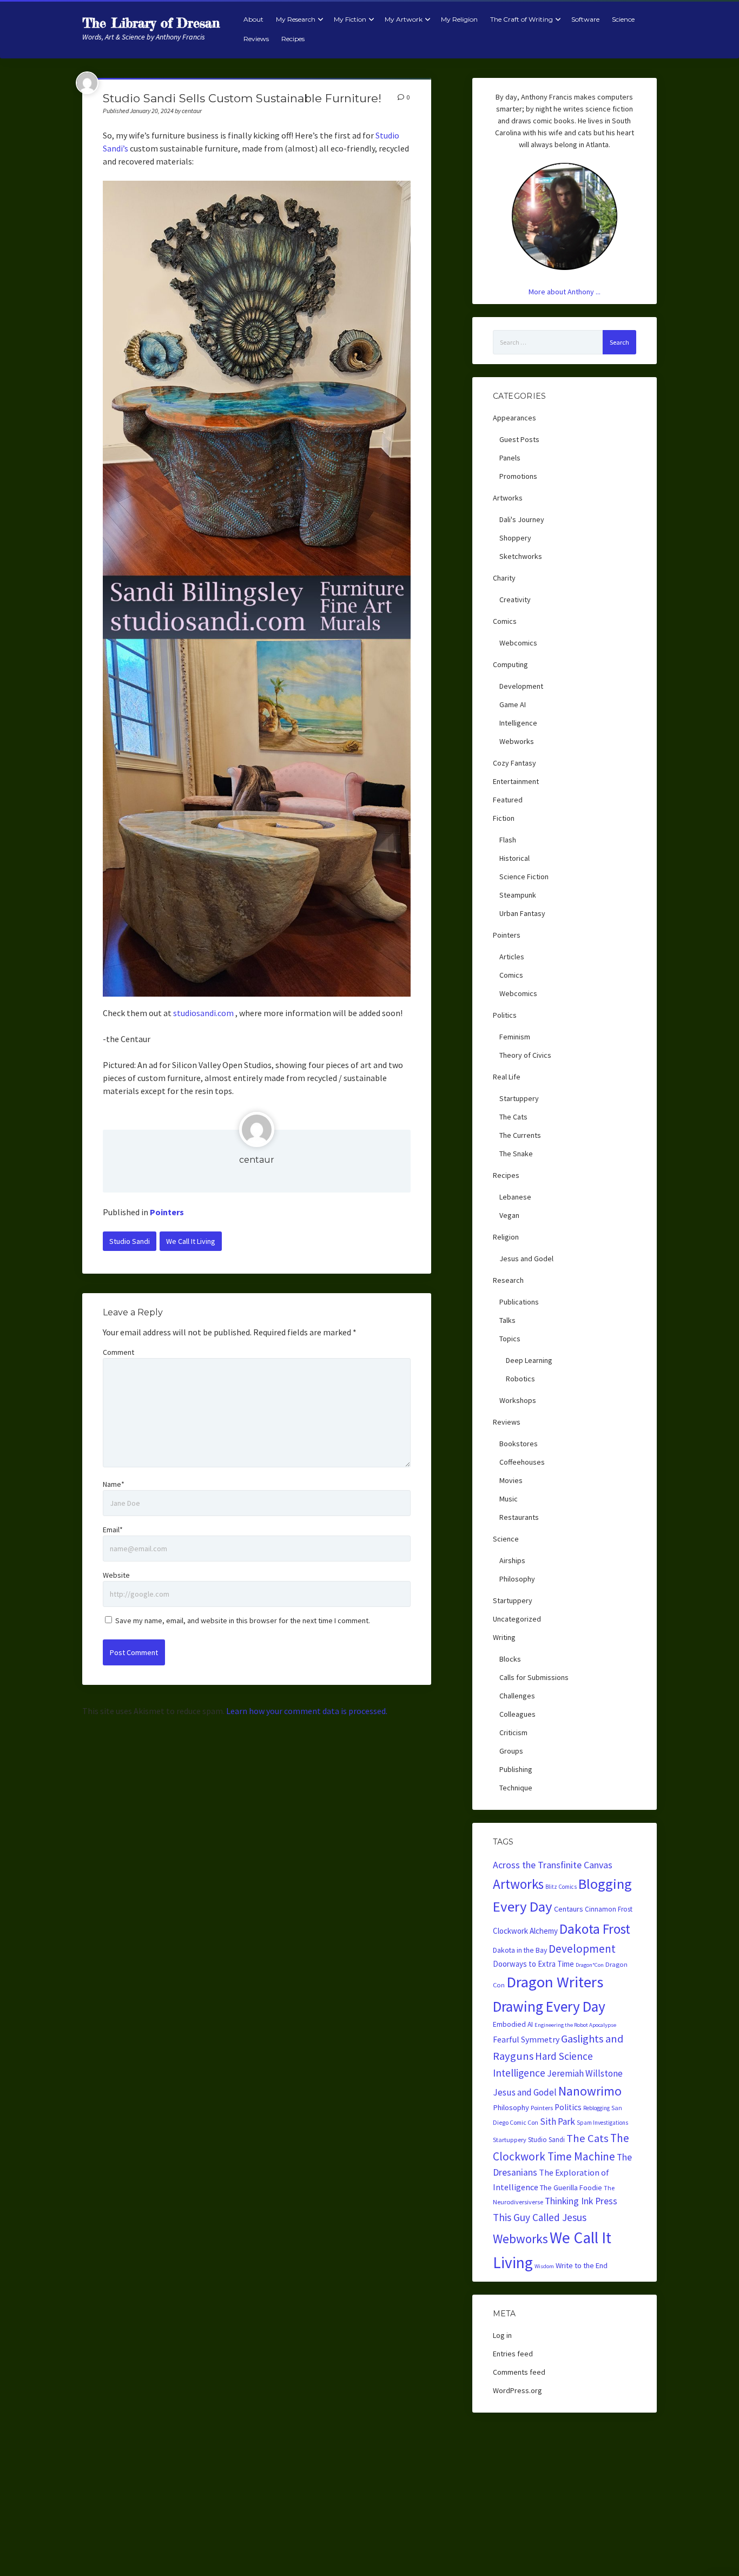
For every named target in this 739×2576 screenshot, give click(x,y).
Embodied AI (513, 2024)
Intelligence (518, 723)
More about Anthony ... (565, 292)
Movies (511, 1480)
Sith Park (557, 2122)
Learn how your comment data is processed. (307, 1711)
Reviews (256, 39)
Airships (512, 1560)
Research (508, 1280)
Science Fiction (524, 877)
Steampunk (518, 895)
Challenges (517, 1696)
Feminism (515, 1037)
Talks (507, 1320)
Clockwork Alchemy (525, 1931)
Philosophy (517, 1579)
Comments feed (519, 2372)
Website (116, 1575)
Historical (514, 858)
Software (585, 19)
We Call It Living (191, 1241)
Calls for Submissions (534, 1677)
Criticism (513, 1732)
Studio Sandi (130, 1241)
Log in (502, 2335)
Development (521, 686)
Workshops (518, 1400)
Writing (504, 1637)
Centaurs (569, 1909)
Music (509, 1499)
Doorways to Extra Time (533, 1964)
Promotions (518, 476)
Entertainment (516, 781)
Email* (113, 1530)
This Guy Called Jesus (540, 2217)
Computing (510, 664)
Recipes (293, 39)
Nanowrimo (590, 2091)
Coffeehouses (522, 1462)
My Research (296, 19)
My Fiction (350, 19)
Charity (504, 578)
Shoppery (515, 538)
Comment (118, 1352)
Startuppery (519, 1098)
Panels (510, 458)
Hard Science (564, 2056)
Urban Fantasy (522, 913)
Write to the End (582, 2265)
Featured (508, 800)
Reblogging (596, 2108)
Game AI (513, 704)
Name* (114, 1484)
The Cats (513, 1117)
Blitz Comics (561, 1887)
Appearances (514, 418)
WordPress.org (517, 2390)
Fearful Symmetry (526, 2039)
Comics (505, 621)
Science (623, 19)
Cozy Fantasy (514, 763)
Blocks (510, 1659)
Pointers (167, 1212)
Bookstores (519, 1444)
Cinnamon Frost (609, 1909)
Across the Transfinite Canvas (553, 1865)
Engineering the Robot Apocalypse (575, 2025)
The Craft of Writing (522, 19)
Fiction (504, 818)
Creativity (515, 599)
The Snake (516, 1154)
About (253, 19)
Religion (506, 1237)
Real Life (507, 1077)
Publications (519, 1302)
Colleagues (517, 1714)
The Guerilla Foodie (571, 2188)
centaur (257, 1160)
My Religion (459, 19)
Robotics (520, 1379)
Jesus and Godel (526, 1259)
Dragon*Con (590, 1965)
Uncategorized (517, 1619)
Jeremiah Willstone (585, 2073)
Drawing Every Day (549, 2006)
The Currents (520, 1135)
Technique (516, 1788)
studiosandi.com (203, 1013)
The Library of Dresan (151, 23)
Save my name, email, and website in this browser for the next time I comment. (243, 1620)
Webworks (517, 741)
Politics (505, 1015)
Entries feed (513, 2354)
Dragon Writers (555, 1982)
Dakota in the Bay (520, 1950)
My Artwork (404, 19)
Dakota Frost (595, 1929)
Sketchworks (521, 556)
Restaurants (519, 1517)
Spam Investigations (602, 2123)
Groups (511, 1751)
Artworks (508, 498)
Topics (510, 1339)
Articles (512, 957)
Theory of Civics (525, 1055)
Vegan (509, 1215)
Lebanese (515, 1197)
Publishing (516, 1769)
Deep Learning (529, 1360)
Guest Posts (519, 439)
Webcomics (518, 643)
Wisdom (544, 2266)
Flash (508, 840)
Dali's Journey (522, 519)
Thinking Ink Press (581, 2201)
